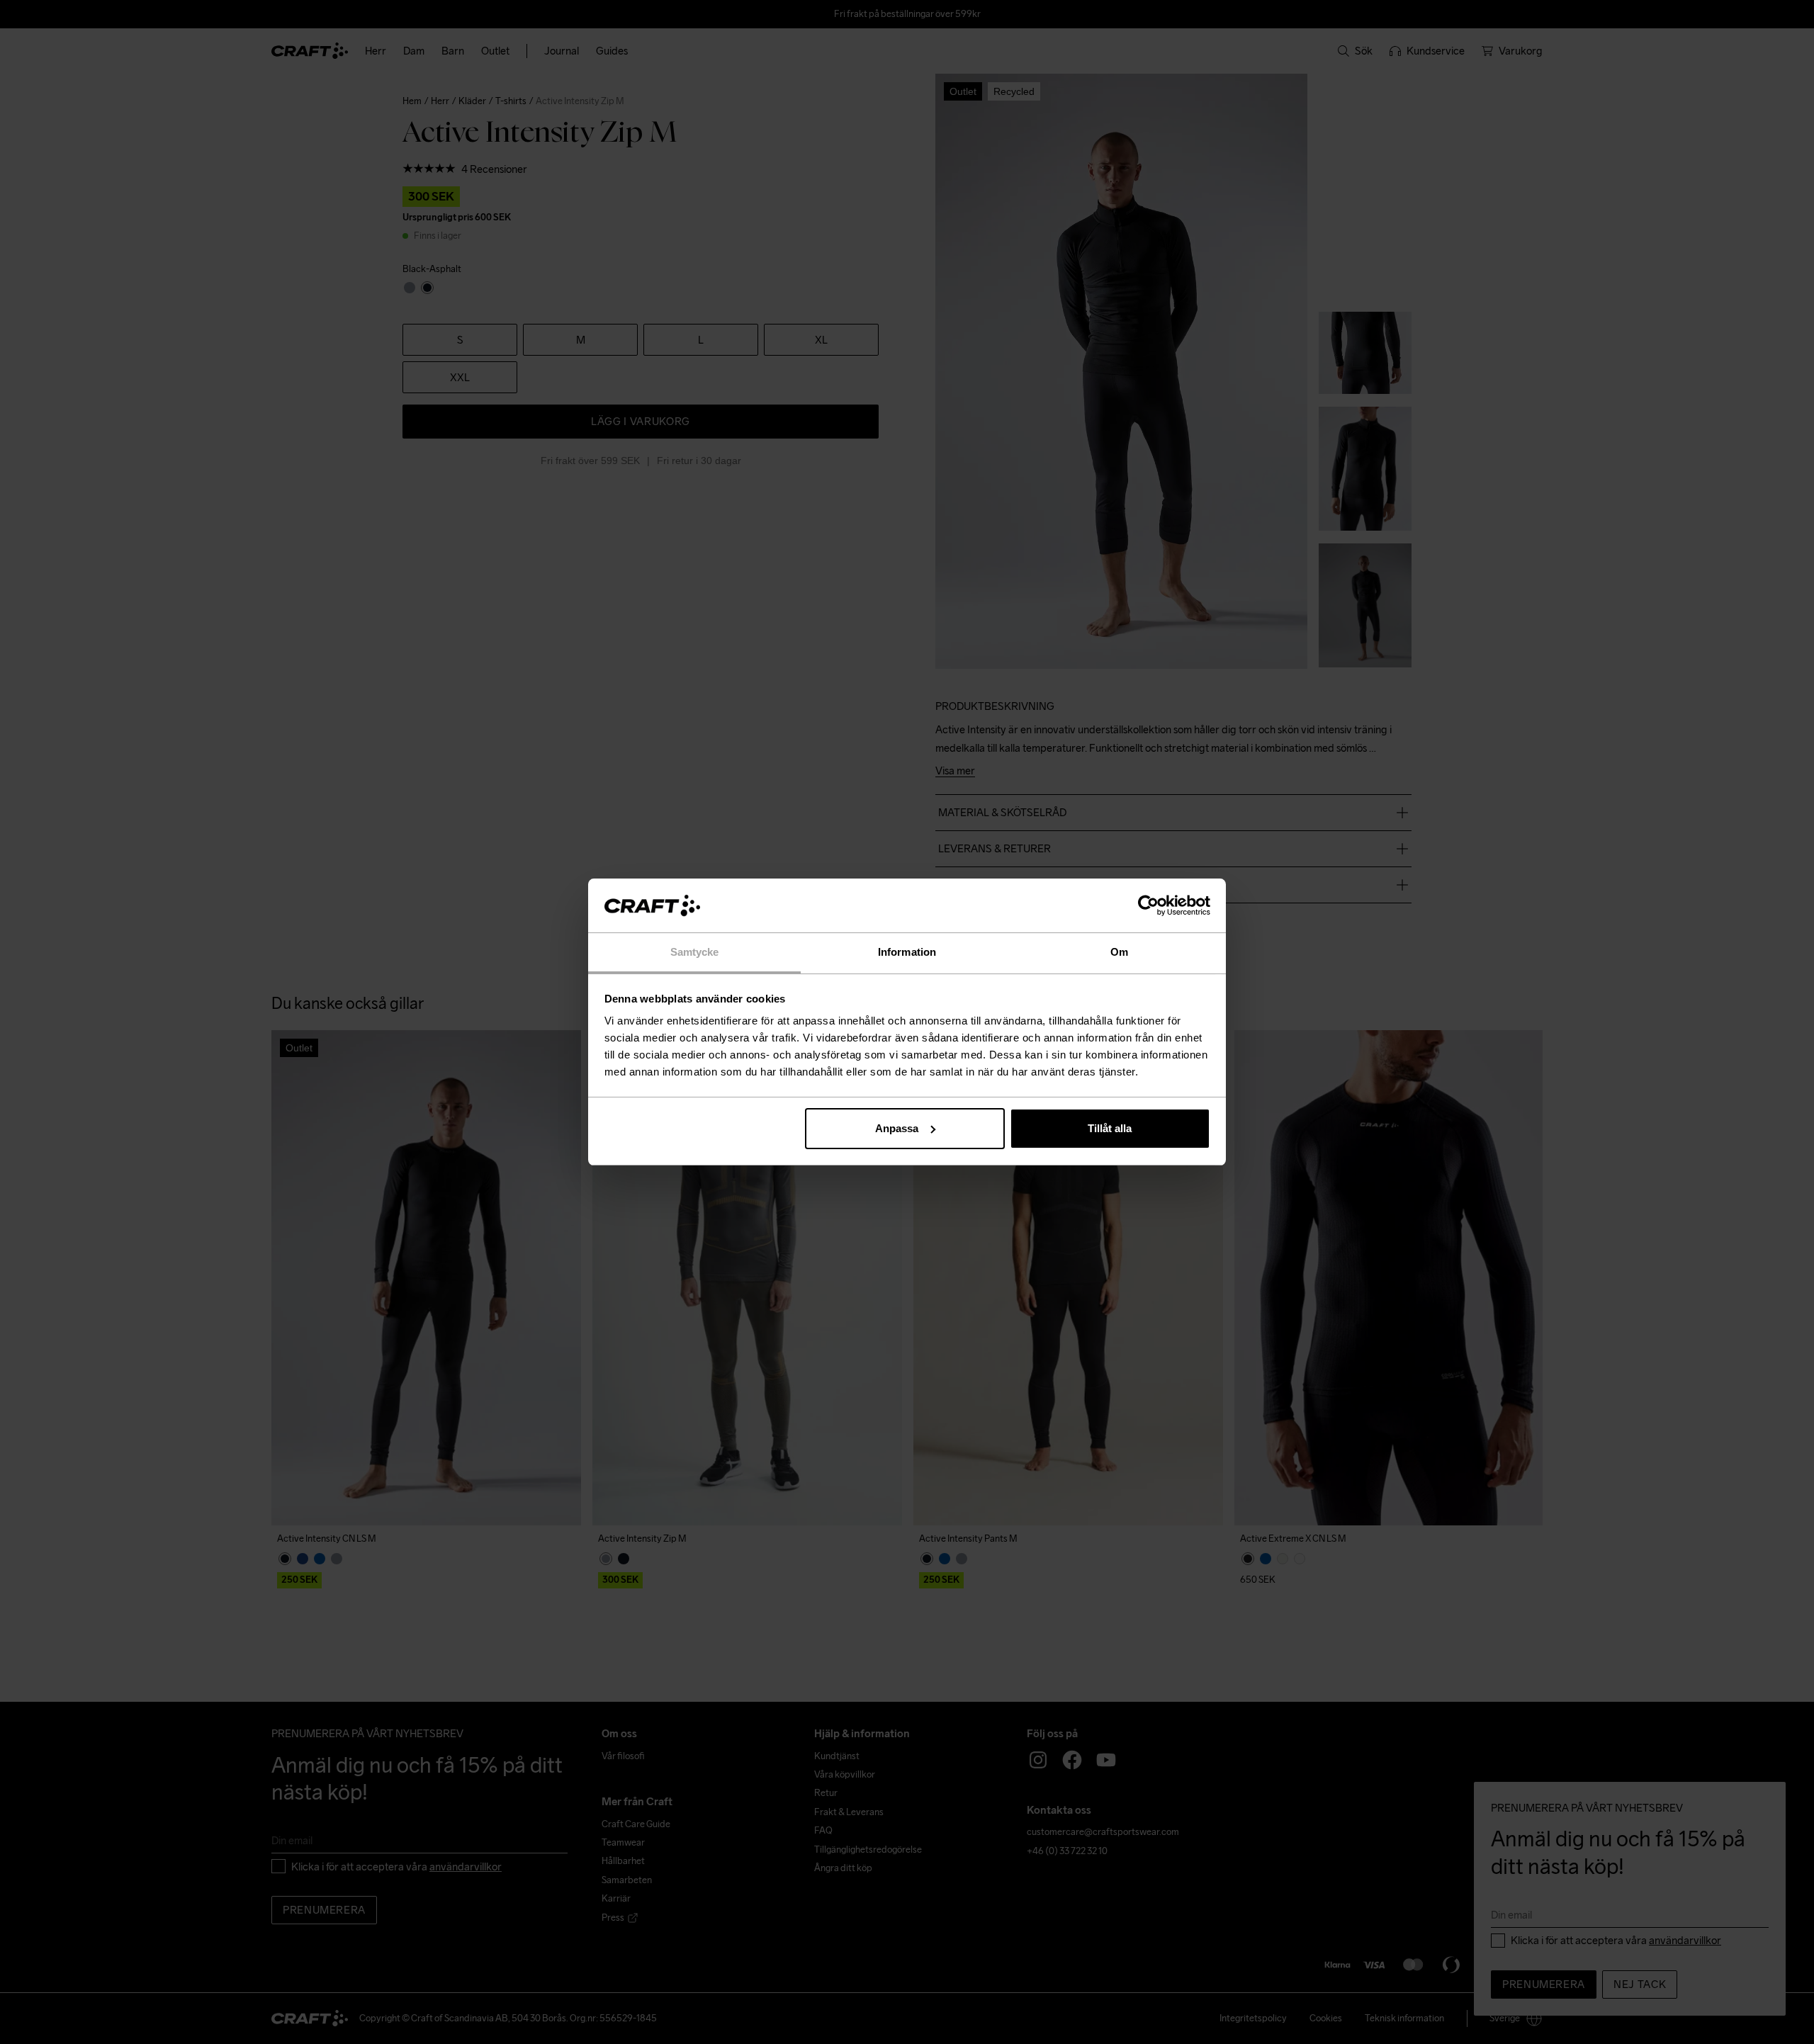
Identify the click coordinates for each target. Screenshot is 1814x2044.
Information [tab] (907, 952)
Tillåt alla (1110, 1128)
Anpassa (897, 1128)
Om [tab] (1119, 952)
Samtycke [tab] (695, 952)
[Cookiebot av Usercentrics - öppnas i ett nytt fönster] (1148, 905)
